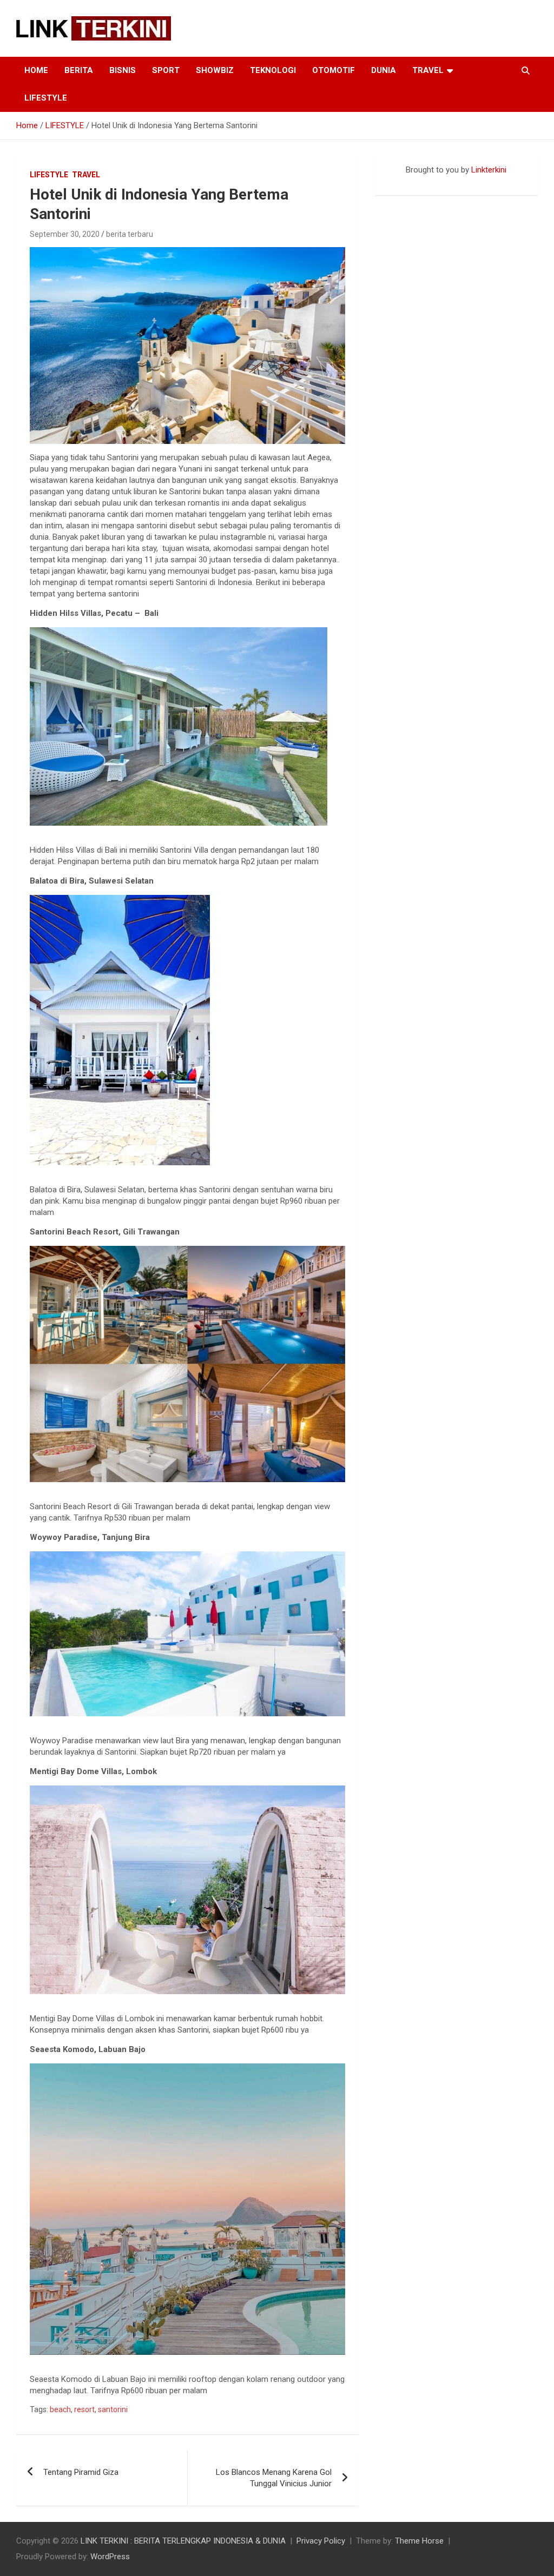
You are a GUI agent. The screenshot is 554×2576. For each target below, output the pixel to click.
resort (84, 2409)
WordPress (110, 2557)
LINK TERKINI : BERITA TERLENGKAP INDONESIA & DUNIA (183, 2541)
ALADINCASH (407, 181)
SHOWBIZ (215, 70)
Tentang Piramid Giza (81, 2472)
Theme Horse (419, 2541)
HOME (36, 70)
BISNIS (123, 70)
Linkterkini (489, 170)
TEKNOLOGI (273, 70)
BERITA (79, 70)
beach (60, 2409)
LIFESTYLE (46, 98)
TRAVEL (428, 70)
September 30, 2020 (65, 234)
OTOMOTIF (334, 70)
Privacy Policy (321, 2541)
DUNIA (384, 70)
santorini (113, 2409)
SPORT (166, 70)
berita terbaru (130, 234)
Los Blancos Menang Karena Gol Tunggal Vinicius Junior (274, 2478)
